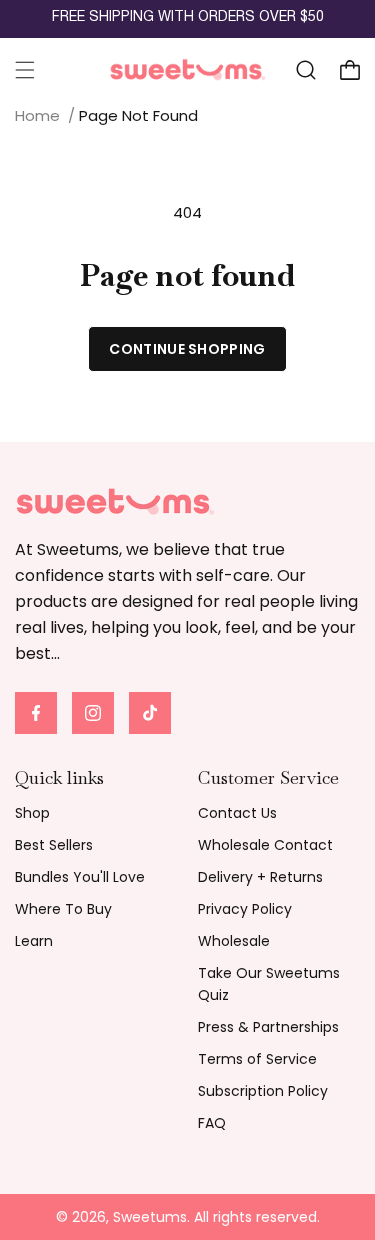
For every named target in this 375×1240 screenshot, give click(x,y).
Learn (34, 941)
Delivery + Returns (260, 877)
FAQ (212, 1123)
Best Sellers (54, 845)
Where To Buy (63, 909)
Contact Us (237, 813)
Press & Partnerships (268, 1027)
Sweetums (150, 1217)
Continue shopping (187, 349)
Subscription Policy (263, 1091)
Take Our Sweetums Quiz (269, 984)
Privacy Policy (245, 909)
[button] (25, 70)
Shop (32, 813)
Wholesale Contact (265, 845)
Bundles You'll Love (80, 877)
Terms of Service (257, 1059)
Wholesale (234, 941)
